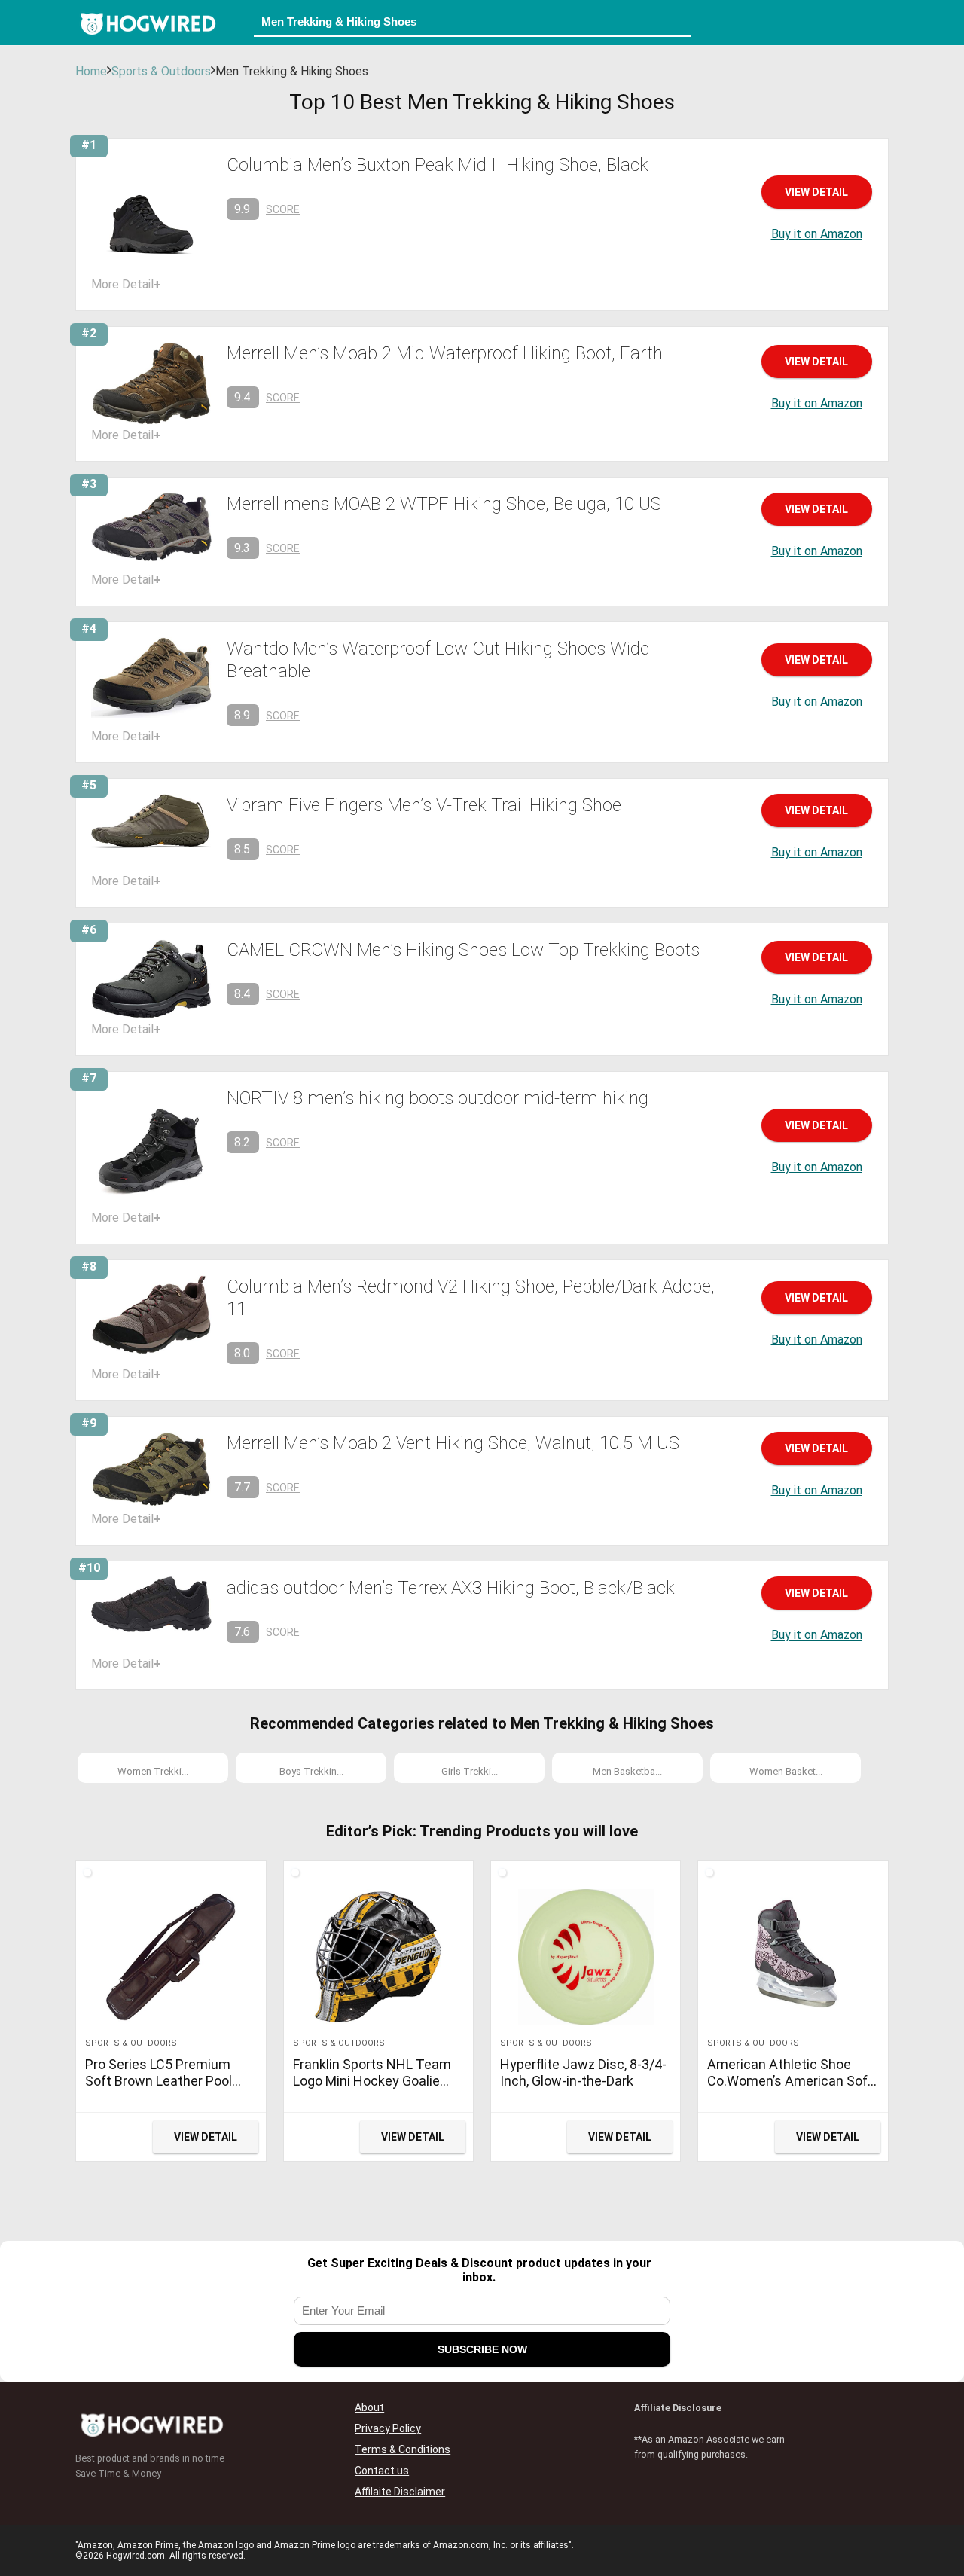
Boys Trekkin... (311, 1771)
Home (91, 71)
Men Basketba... (627, 1771)
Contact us (382, 2471)
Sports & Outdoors (161, 71)
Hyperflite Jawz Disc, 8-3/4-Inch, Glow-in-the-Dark (583, 2072)
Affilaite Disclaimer (400, 2492)
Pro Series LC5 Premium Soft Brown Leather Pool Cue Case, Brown (159, 2081)
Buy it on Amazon (817, 234)
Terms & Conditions (403, 2449)
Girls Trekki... (470, 1771)
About (369, 2407)
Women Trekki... (153, 1771)
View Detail (816, 192)
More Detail (126, 284)
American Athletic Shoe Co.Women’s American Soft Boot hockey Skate (790, 2081)
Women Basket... (786, 1771)
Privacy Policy (388, 2428)
